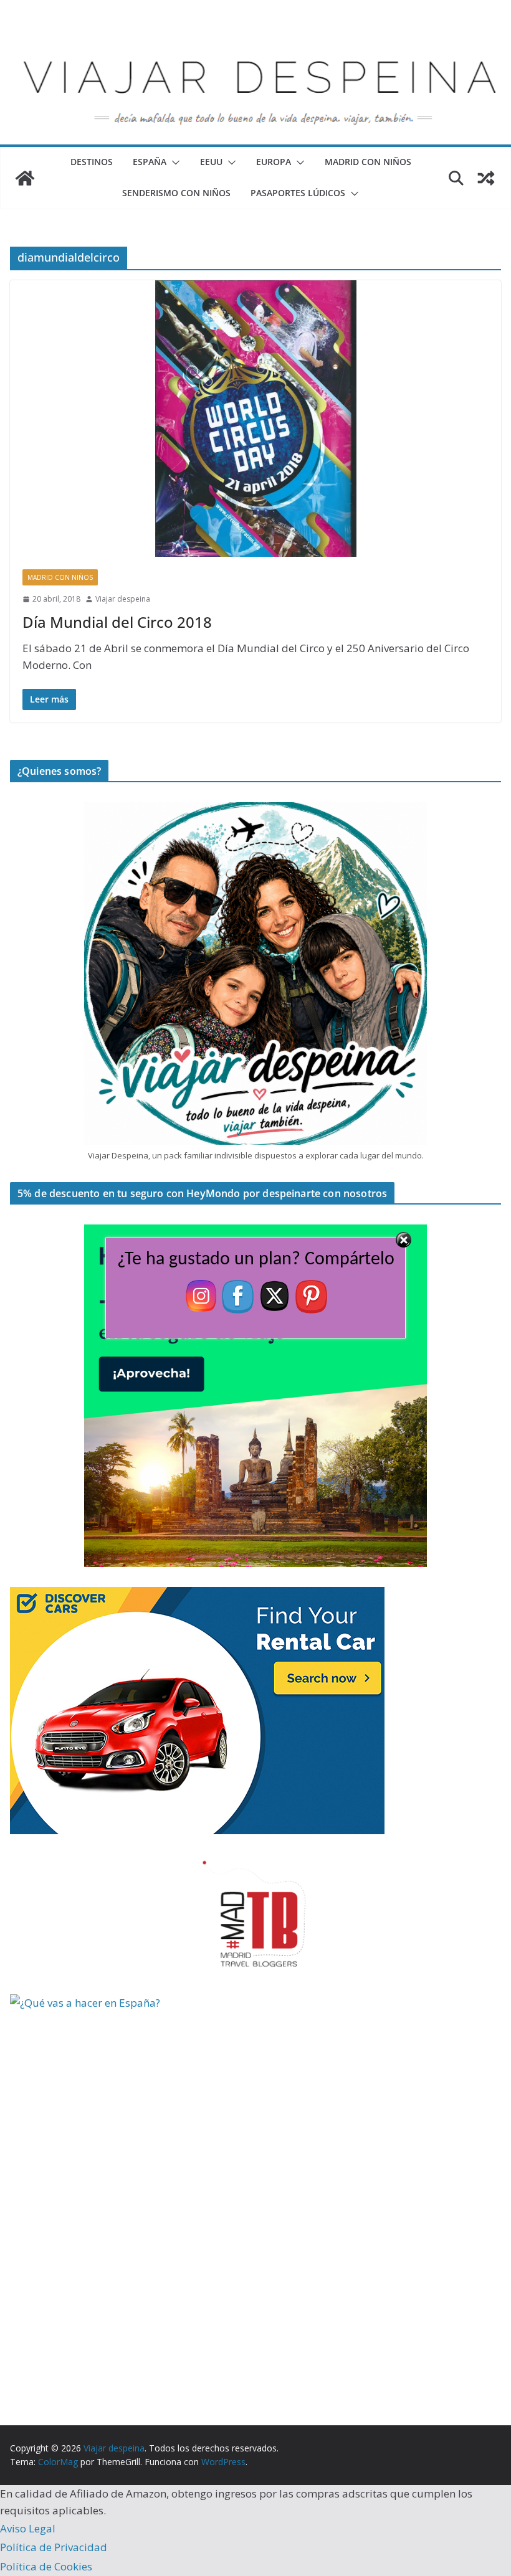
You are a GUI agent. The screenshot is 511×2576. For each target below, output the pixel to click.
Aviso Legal (28, 2528)
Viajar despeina (123, 599)
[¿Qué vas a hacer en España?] (103, 2003)
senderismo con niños (176, 193)
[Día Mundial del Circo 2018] (255, 419)
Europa (274, 162)
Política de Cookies (46, 2566)
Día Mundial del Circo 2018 (117, 622)
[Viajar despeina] (255, 38)
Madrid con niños (368, 162)
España (150, 162)
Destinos (92, 162)
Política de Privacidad (54, 2547)
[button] (173, 163)
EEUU (211, 162)
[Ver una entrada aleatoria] (486, 178)
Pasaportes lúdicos (298, 193)
